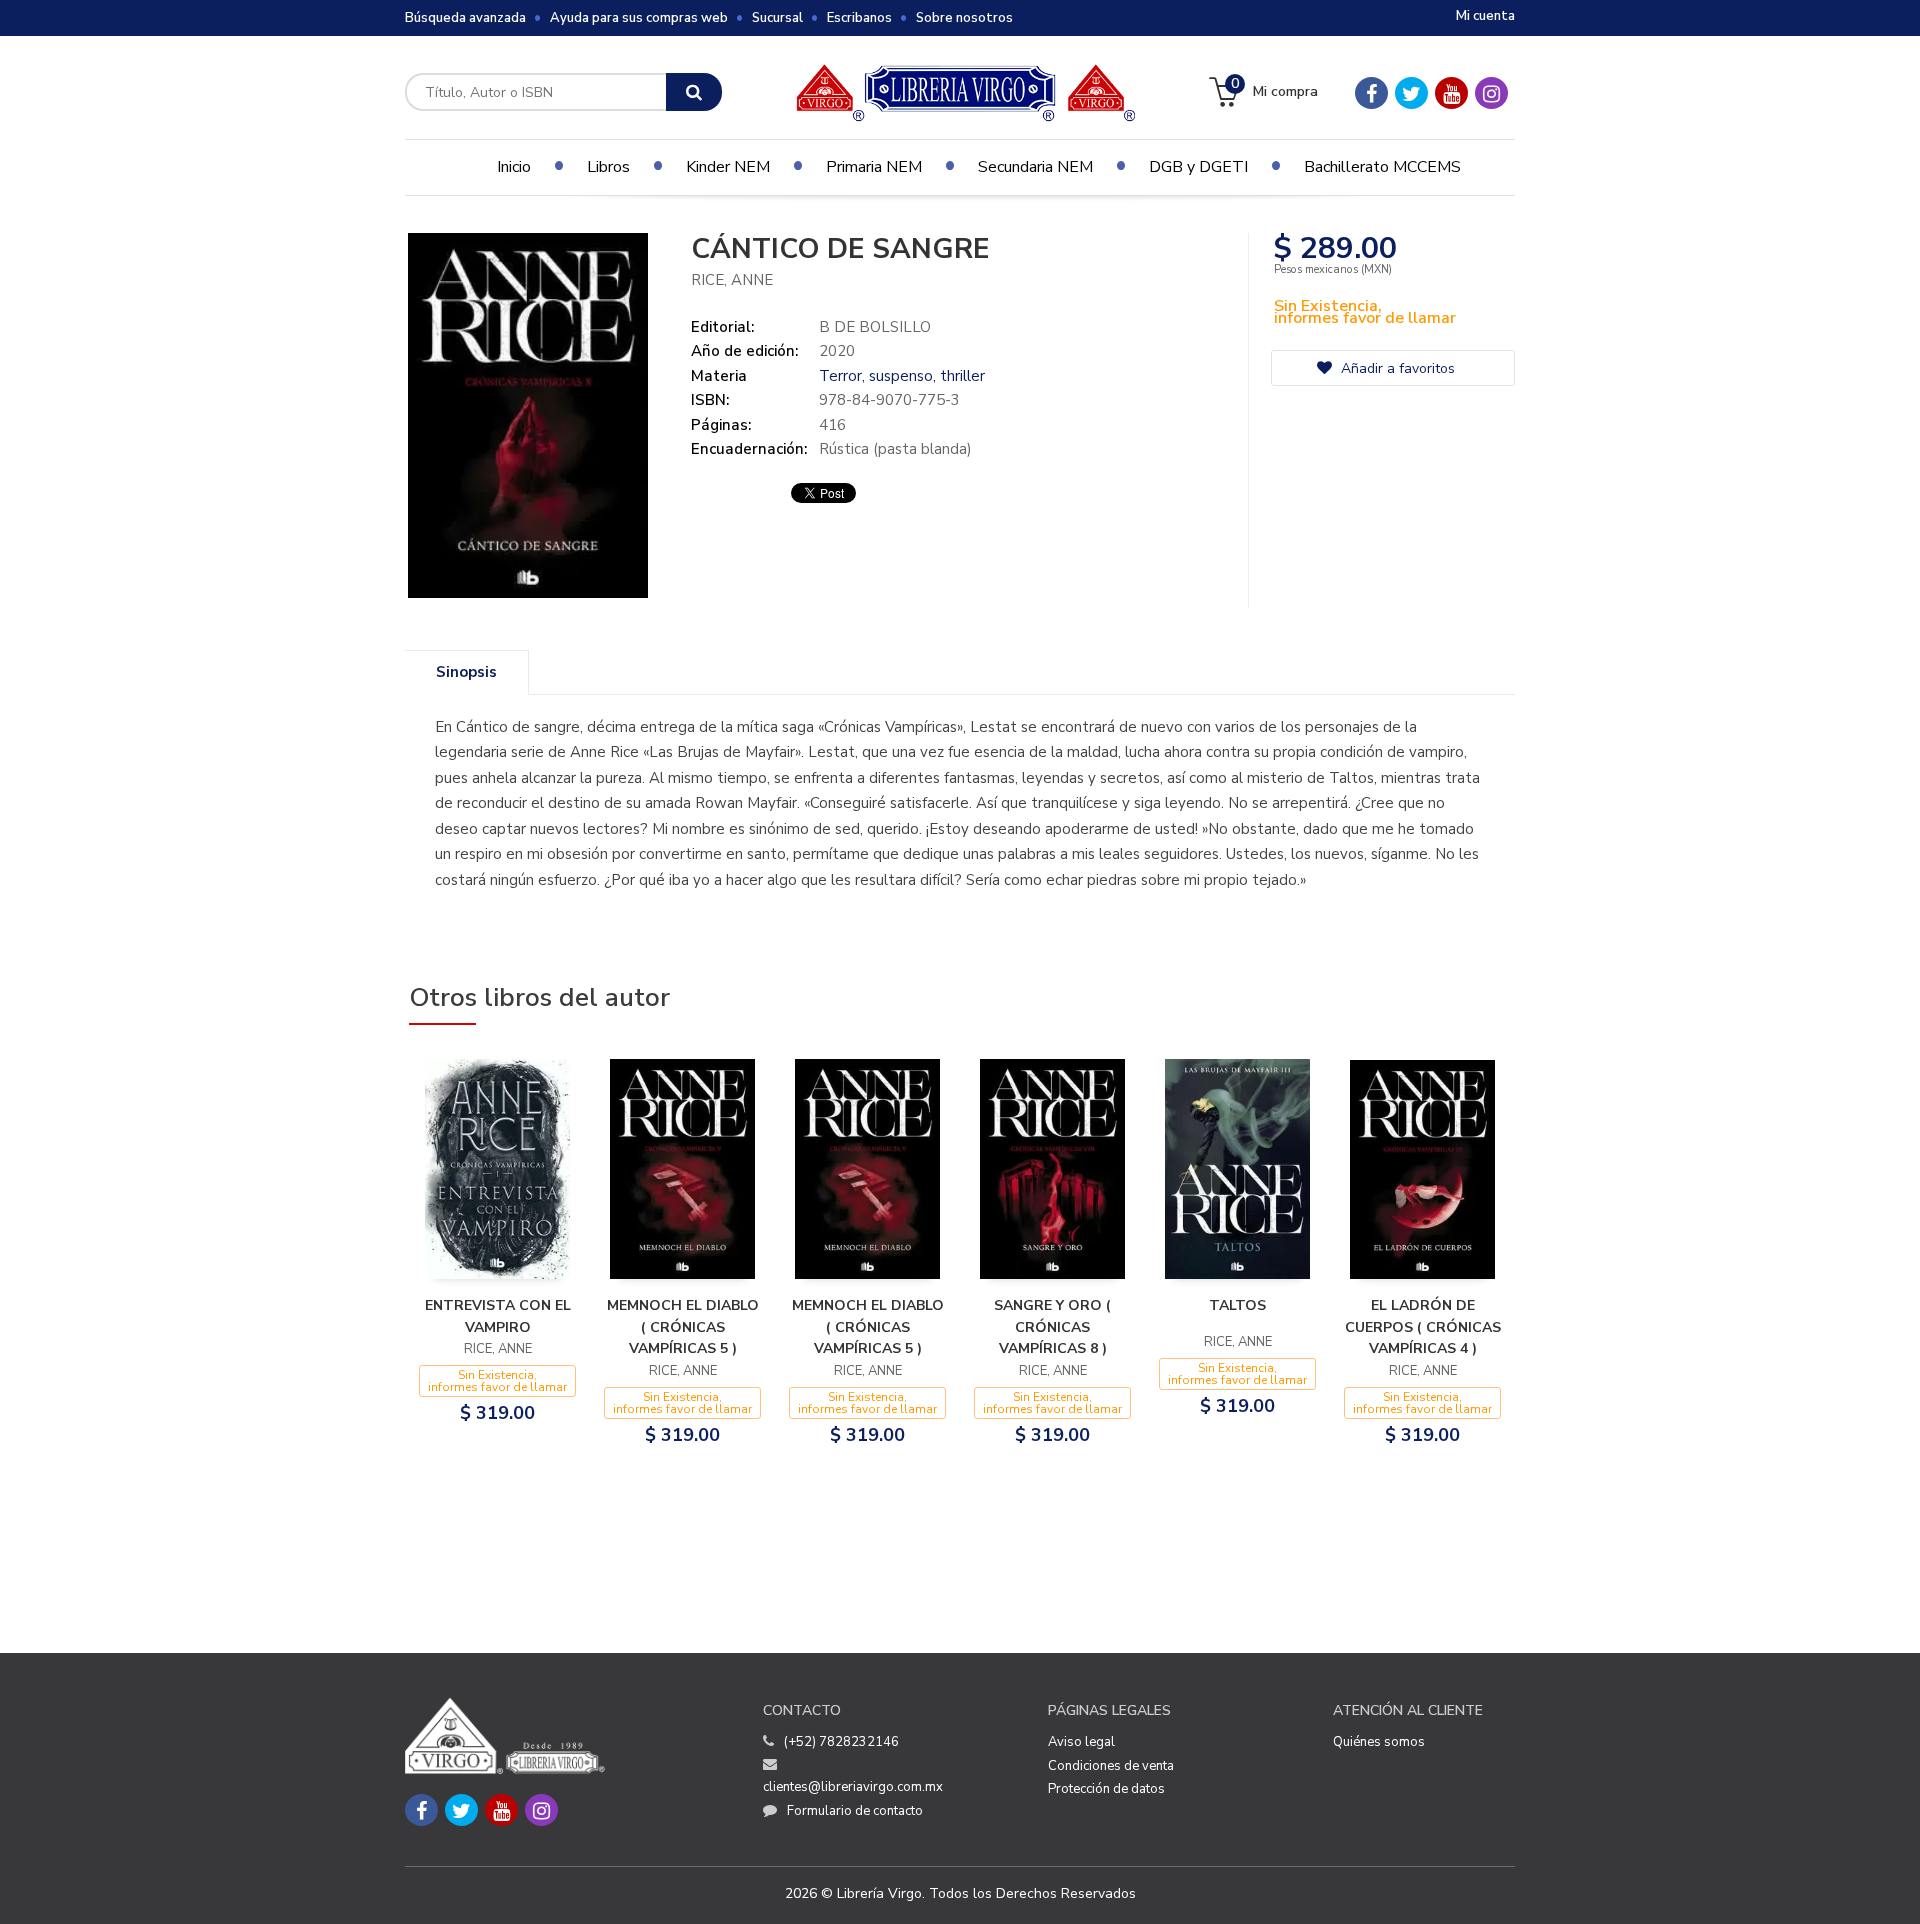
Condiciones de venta (1111, 1766)
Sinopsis (466, 672)
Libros (608, 167)
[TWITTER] (1411, 93)
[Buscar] (694, 92)
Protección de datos (1106, 1789)
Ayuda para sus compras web (639, 18)
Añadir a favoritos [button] (1396, 368)
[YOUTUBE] (1451, 93)
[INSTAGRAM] (1491, 93)
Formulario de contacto (855, 1811)
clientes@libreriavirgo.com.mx (853, 1787)
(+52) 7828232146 (841, 1742)
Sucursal (777, 18)
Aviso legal (1081, 1742)
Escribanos (859, 18)
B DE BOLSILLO (875, 327)
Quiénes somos (1379, 1742)
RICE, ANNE (732, 280)
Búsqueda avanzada (465, 18)
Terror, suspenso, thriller (902, 376)
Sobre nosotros (964, 18)
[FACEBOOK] (1371, 93)
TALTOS (1237, 1305)
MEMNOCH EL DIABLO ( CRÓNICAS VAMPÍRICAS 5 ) (683, 1327)
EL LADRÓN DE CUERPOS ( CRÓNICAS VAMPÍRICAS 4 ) (1423, 1327)
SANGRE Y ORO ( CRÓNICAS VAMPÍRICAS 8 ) (1052, 1327)
